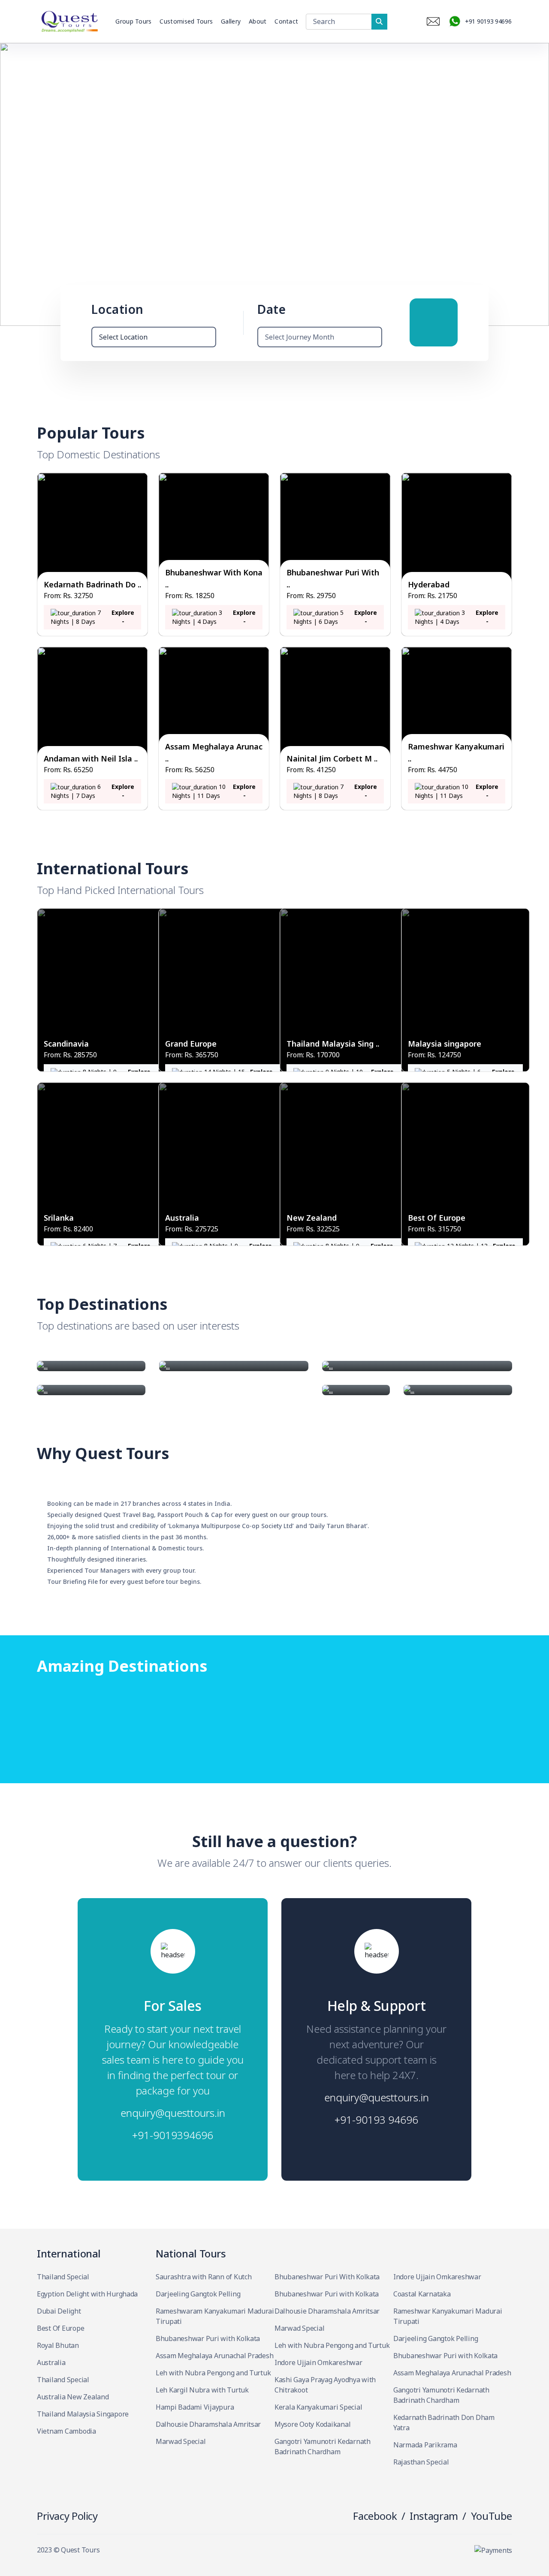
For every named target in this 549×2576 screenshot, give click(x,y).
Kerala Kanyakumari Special (318, 2407)
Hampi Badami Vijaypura (195, 2407)
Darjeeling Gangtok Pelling (198, 2294)
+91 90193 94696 (488, 21)
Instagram (434, 2516)
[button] (539, 184)
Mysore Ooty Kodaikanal (312, 2424)
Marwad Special (181, 2441)
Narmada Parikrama (425, 2445)
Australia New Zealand (73, 2397)
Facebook (375, 2516)
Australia (51, 2362)
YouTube (492, 2516)
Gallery (231, 21)
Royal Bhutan (58, 2345)
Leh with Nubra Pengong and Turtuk (213, 2373)
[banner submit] (434, 322)
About (258, 21)
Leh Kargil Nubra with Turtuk (202, 2390)
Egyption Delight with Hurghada (87, 2294)
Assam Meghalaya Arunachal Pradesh (214, 2356)
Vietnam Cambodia (66, 2431)
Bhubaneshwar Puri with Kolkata (208, 2338)
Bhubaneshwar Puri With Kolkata (327, 2277)
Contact (286, 21)
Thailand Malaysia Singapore (83, 2414)
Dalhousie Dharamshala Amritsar (208, 2424)
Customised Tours (186, 21)
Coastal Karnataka (422, 2294)
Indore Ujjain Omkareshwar (318, 2362)
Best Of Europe (60, 2328)
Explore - (123, 617)
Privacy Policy (67, 2516)
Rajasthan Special (421, 2462)
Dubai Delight (59, 2311)
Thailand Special (63, 2277)
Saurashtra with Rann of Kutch (204, 2277)
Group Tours (133, 21)
